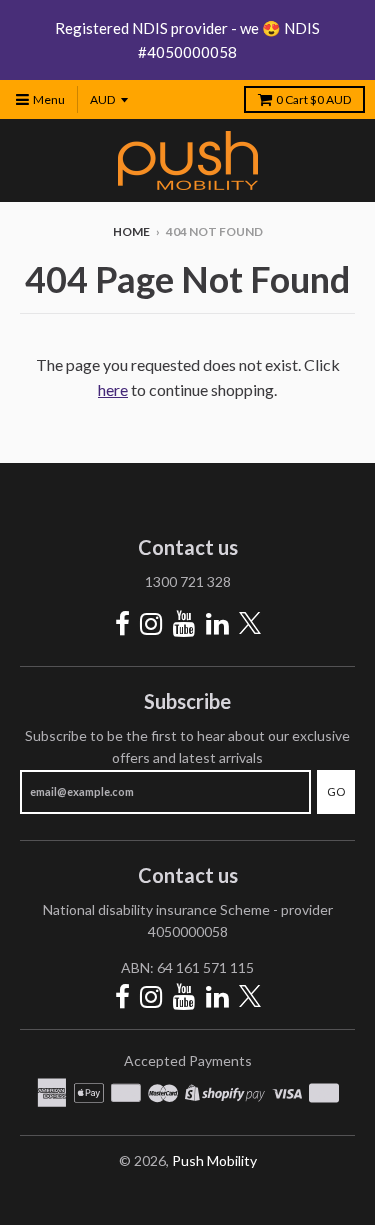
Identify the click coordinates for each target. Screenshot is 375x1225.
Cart (313, 99)
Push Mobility (214, 1160)
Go (336, 791)
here (113, 389)
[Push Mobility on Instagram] (151, 623)
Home (131, 231)
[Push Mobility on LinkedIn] (217, 623)
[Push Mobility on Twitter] (250, 624)
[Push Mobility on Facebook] (122, 623)
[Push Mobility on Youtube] (184, 623)
